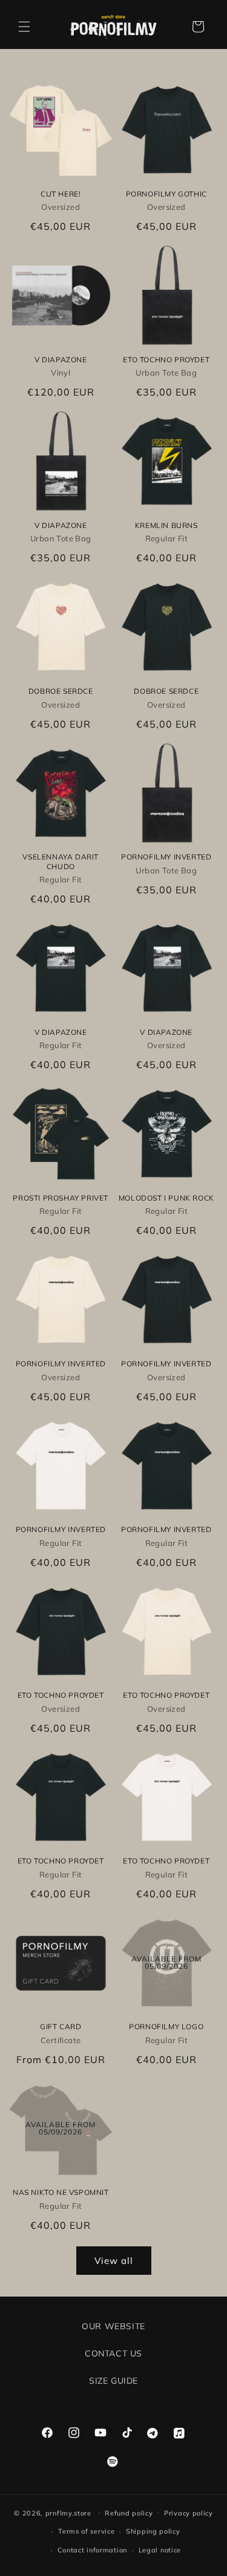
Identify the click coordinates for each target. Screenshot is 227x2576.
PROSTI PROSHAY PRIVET (61, 1198)
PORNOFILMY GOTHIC (166, 194)
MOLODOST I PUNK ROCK (166, 1198)
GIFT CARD (61, 2027)
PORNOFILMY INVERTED (166, 857)
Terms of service (86, 2531)
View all (114, 2261)
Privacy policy (189, 2513)
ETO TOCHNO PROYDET (166, 360)
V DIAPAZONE (61, 360)
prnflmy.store (68, 2512)
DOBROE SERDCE (61, 691)
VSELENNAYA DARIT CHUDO (61, 862)
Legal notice (160, 2550)
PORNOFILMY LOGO (166, 2027)
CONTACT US (113, 2353)
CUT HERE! (61, 194)
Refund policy (129, 2513)
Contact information (92, 2550)
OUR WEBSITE (113, 2326)
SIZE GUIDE (113, 2381)
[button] (24, 27)
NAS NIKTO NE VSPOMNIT (61, 2192)
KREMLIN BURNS (166, 525)
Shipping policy (153, 2531)
